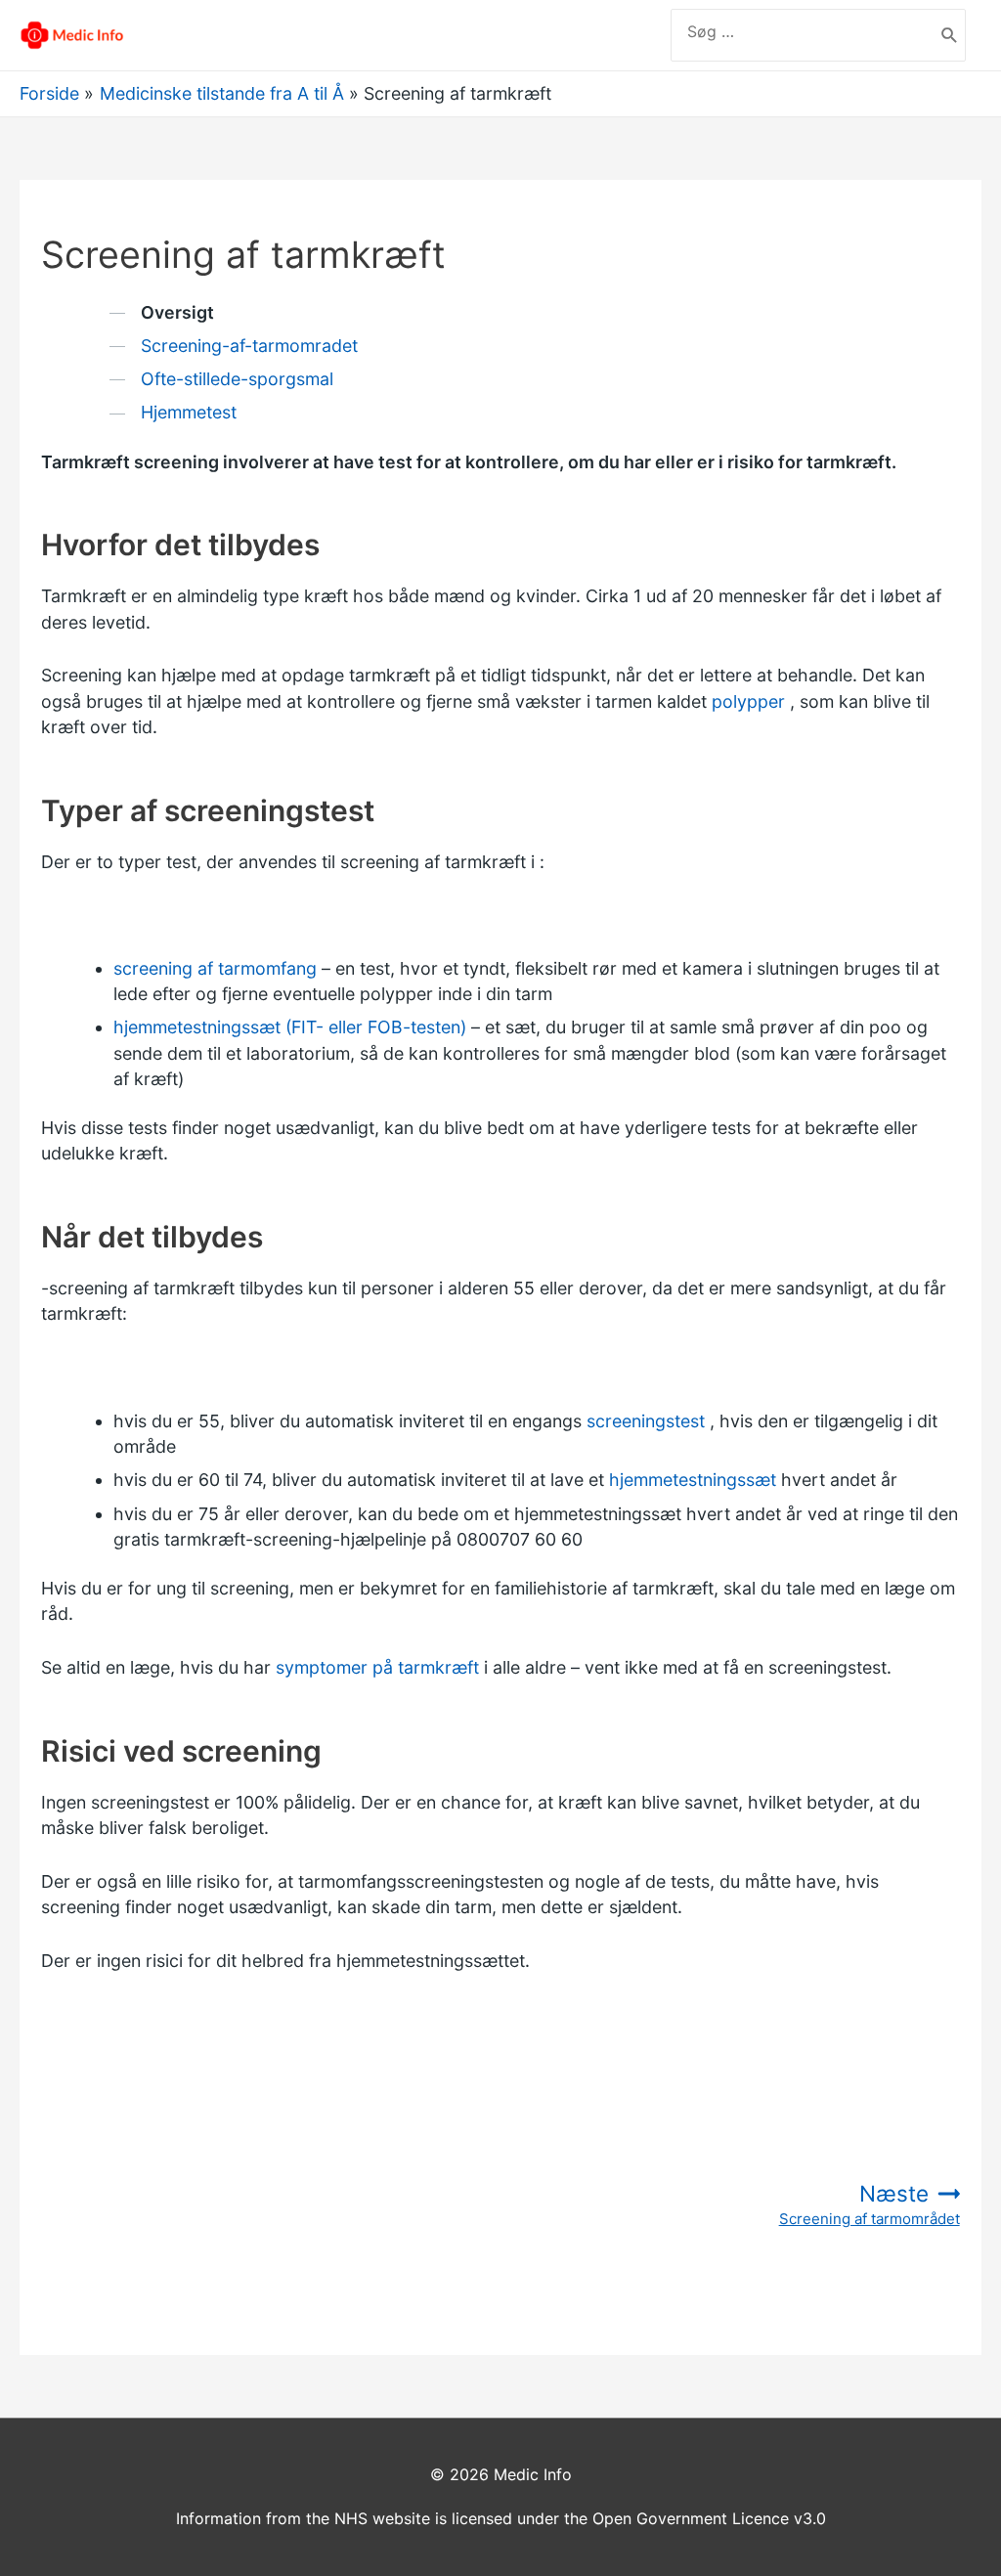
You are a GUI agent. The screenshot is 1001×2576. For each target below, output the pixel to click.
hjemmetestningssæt (693, 1480)
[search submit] (950, 35)
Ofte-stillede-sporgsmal (237, 379)
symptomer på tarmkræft (377, 1667)
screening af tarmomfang (215, 968)
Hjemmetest (189, 412)
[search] (803, 31)
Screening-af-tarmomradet (249, 346)
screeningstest (646, 1421)
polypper (748, 701)
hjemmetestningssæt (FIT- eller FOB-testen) (290, 1027)
